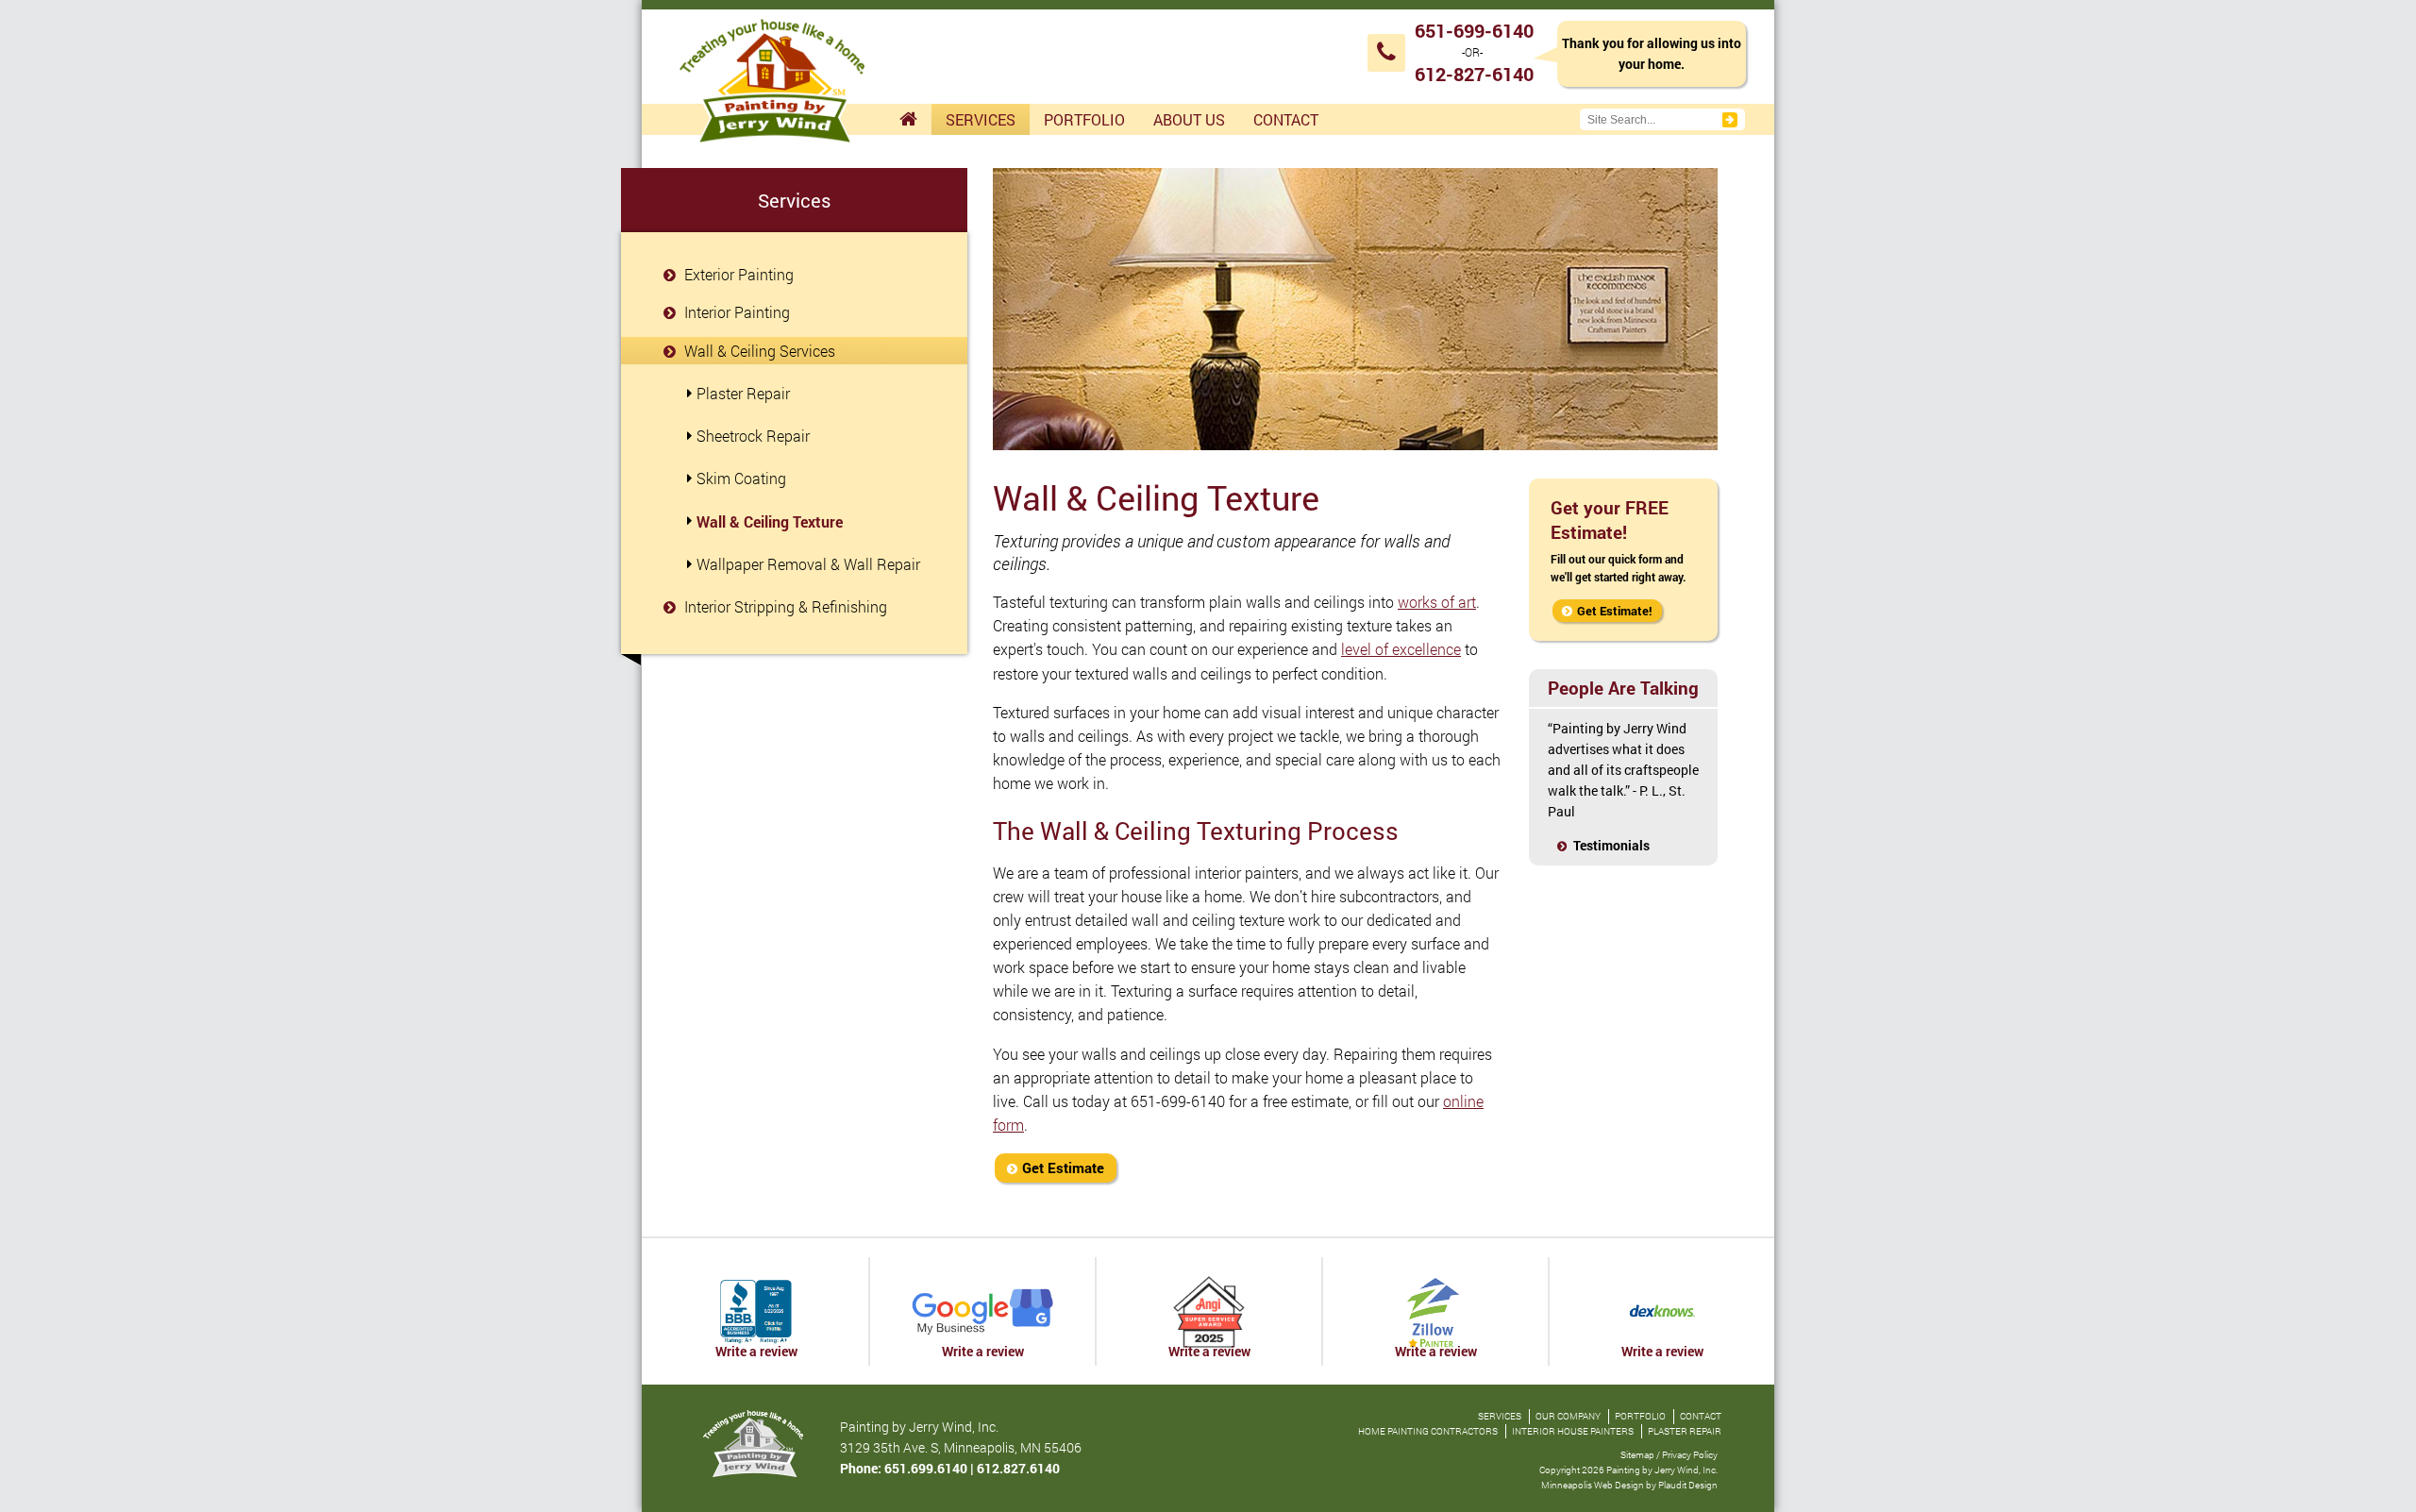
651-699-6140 (1474, 30)
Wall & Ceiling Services (758, 351)
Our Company (1568, 1416)
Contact (1701, 1416)
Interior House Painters (1573, 1431)
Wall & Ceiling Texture (770, 521)
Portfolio (1640, 1416)
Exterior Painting (737, 274)
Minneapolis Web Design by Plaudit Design (1629, 1485)
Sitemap (1637, 1455)
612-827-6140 (1474, 74)
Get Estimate (1063, 1168)
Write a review (756, 1351)
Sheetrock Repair (753, 436)
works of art (1437, 602)
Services (1500, 1416)
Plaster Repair (743, 393)
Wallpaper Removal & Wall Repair (808, 564)
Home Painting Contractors (1428, 1431)
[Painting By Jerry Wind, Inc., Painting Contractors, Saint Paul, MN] (756, 1311)
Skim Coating (741, 478)
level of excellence (1401, 649)
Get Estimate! (1615, 611)
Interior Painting (735, 312)
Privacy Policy (1690, 1455)
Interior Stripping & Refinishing (784, 606)
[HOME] (908, 119)
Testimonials (1611, 845)
